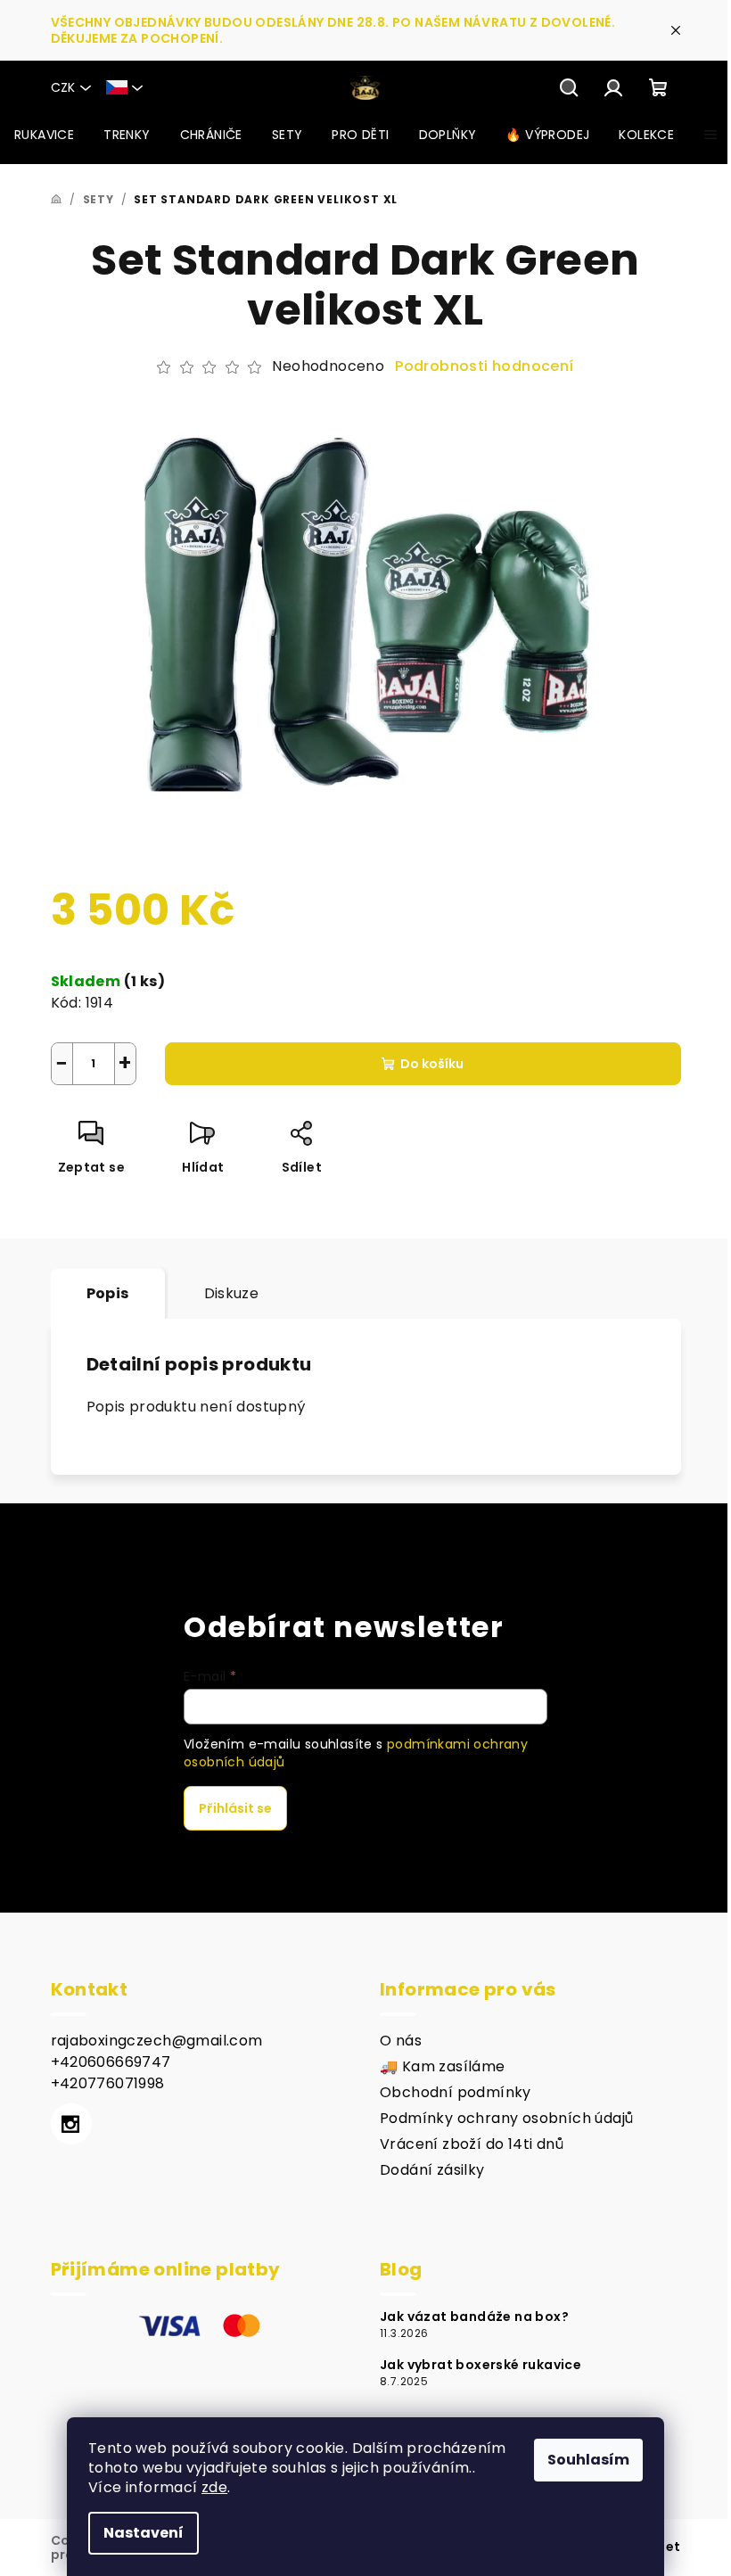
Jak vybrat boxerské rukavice (480, 2365)
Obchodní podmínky (456, 2092)
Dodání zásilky (432, 2170)
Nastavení (144, 2533)
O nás (401, 2041)
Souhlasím (588, 2460)
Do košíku (432, 1064)
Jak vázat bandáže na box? (474, 2317)
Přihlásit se (235, 1808)
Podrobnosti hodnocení (484, 366)
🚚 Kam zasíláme (443, 2066)
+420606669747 (111, 2062)
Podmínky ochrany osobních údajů (506, 2118)
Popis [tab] (108, 1293)
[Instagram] (71, 2124)
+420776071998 (108, 2083)
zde (214, 2487)
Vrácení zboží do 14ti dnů (472, 2144)
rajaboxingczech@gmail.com (157, 2041)
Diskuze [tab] (232, 1293)
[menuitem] (44, 135)
